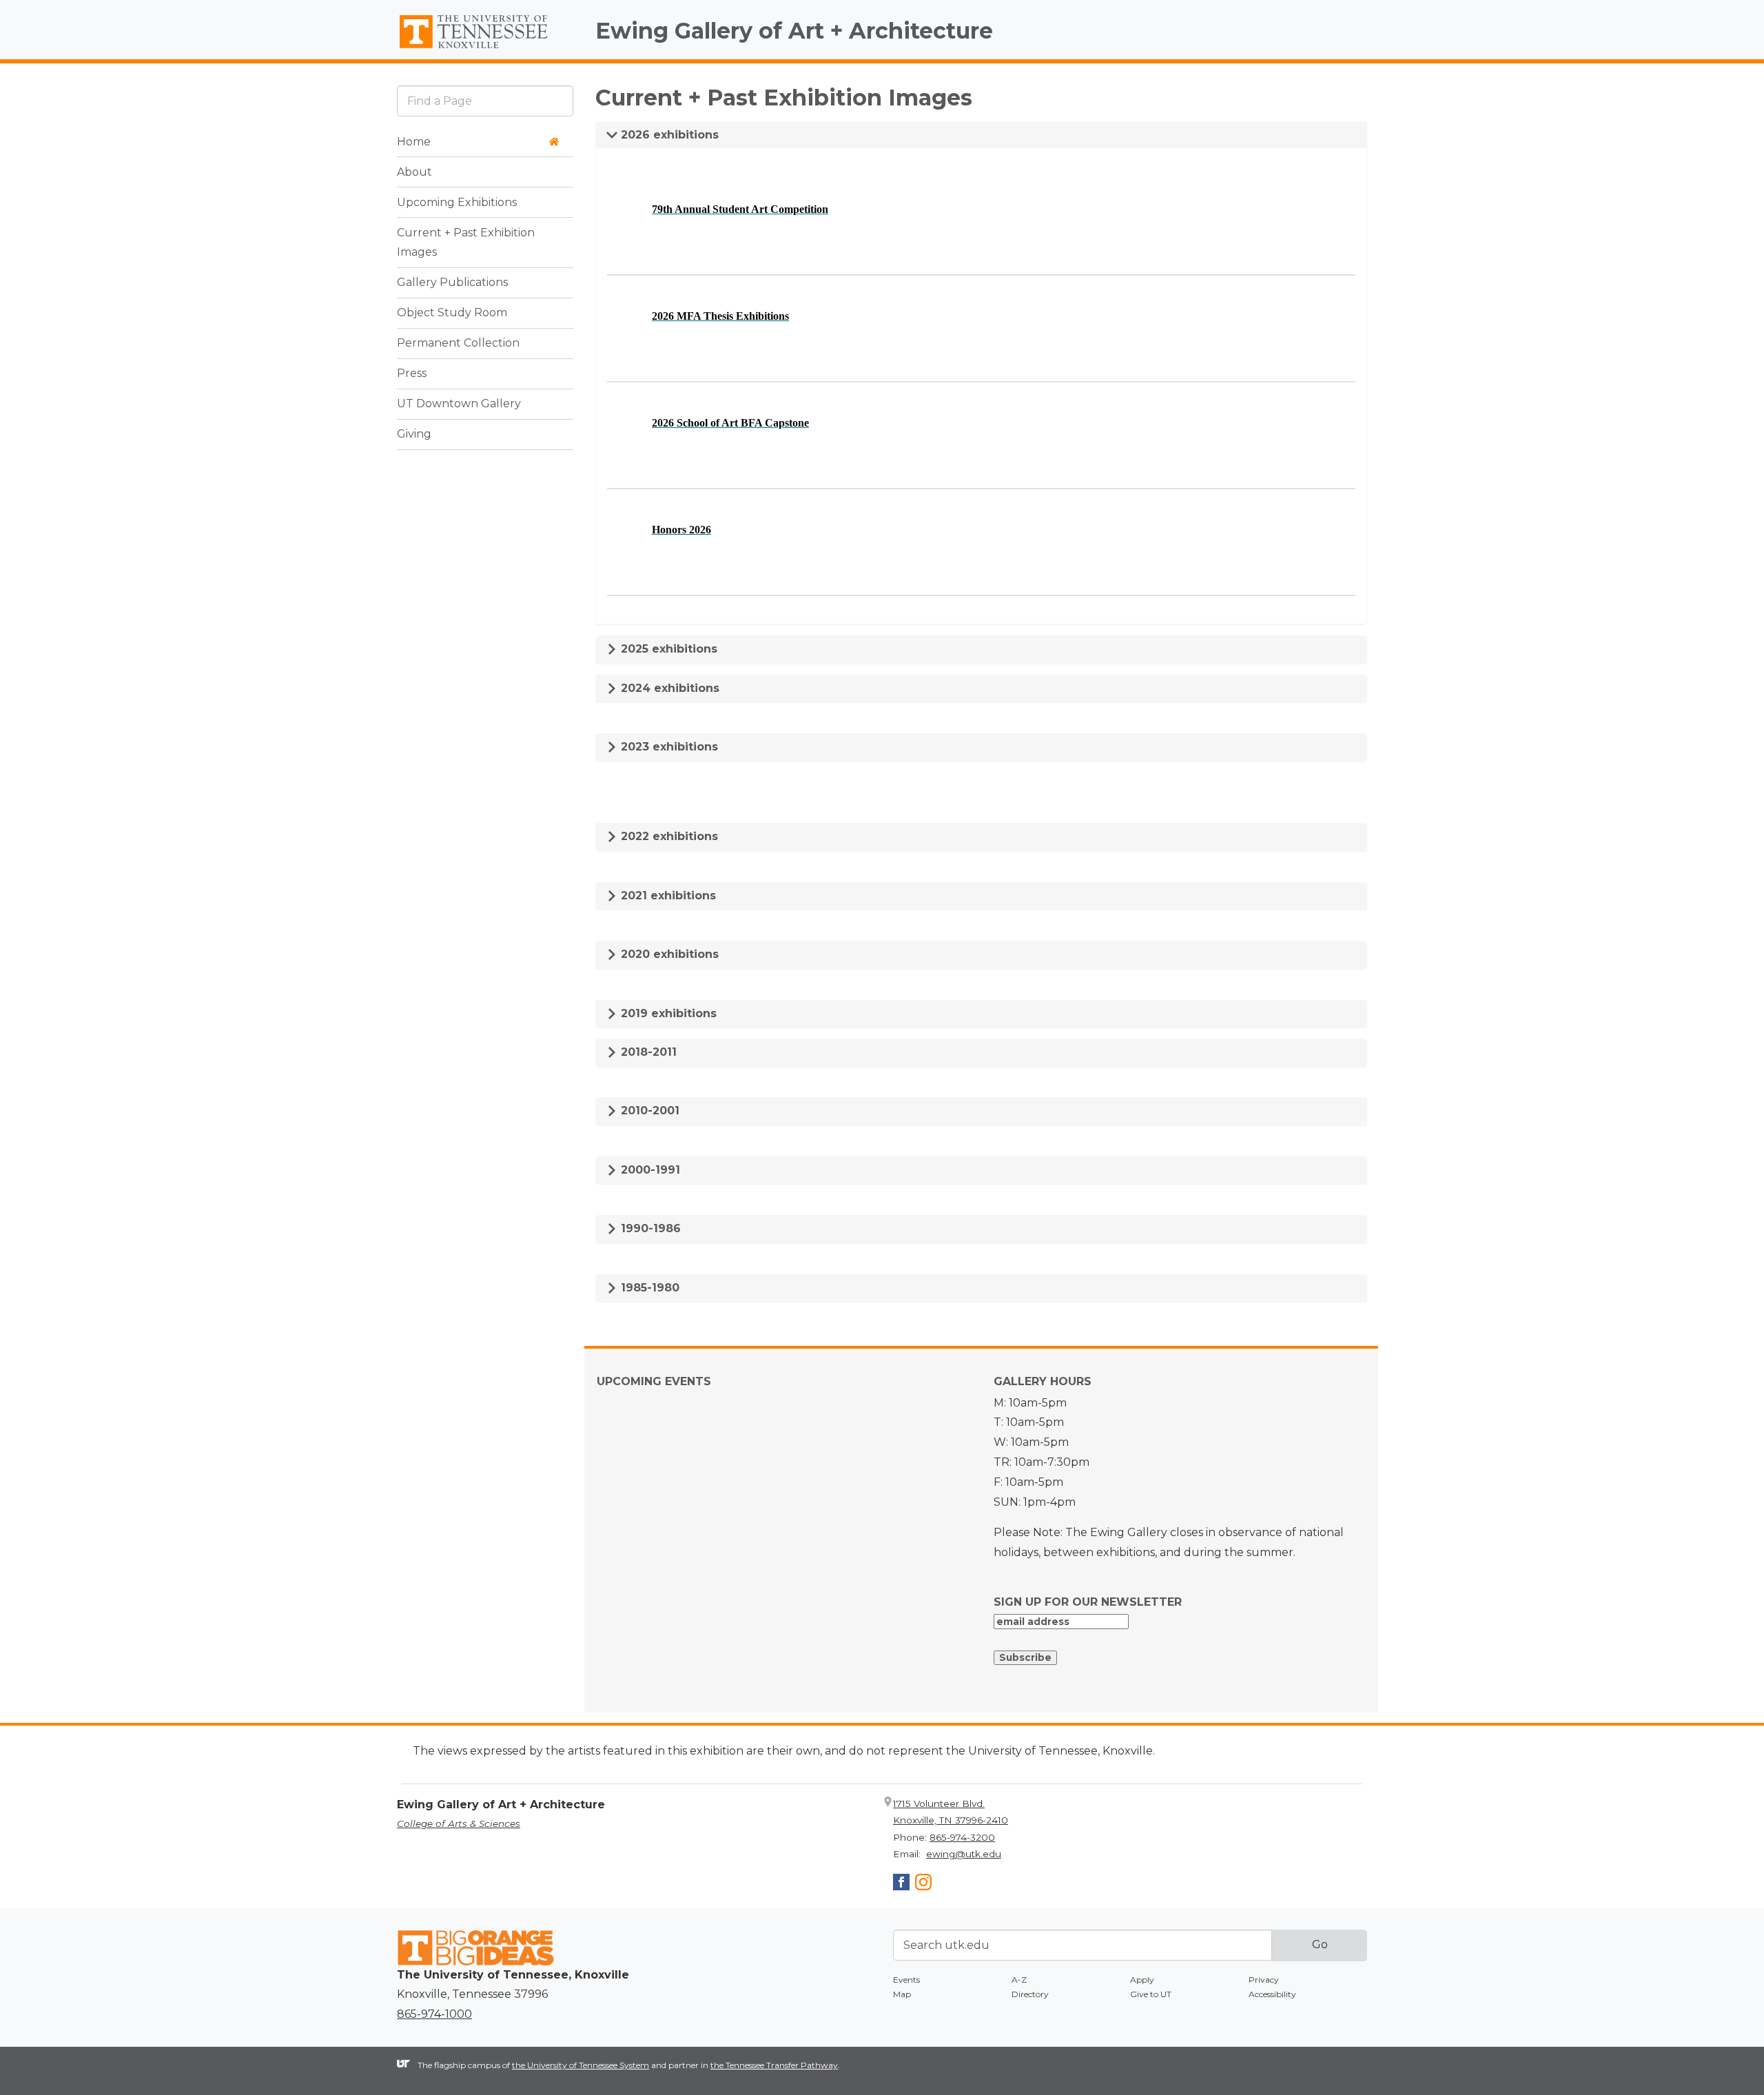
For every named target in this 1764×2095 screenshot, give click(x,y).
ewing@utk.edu (964, 1854)
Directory (1030, 1994)
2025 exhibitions (667, 649)
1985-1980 (648, 1288)
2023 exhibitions (668, 747)
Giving (414, 435)
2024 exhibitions (668, 688)
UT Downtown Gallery (459, 404)
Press (412, 374)
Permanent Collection (458, 344)
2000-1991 (649, 1170)
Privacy (1264, 1980)
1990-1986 (649, 1228)
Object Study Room (452, 313)
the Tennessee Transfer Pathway (774, 2065)
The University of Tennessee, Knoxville (485, 49)
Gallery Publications (452, 283)
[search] (485, 101)
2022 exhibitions (668, 836)
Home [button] (414, 142)
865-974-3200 (962, 1837)
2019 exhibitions (667, 1013)
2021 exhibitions (667, 896)
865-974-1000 (434, 2014)
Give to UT (1151, 1994)
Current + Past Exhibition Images (466, 243)
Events (906, 1980)
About (414, 172)
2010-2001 (648, 1111)
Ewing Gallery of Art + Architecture (794, 31)
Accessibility (1272, 1994)
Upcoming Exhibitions (457, 202)
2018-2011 (647, 1052)
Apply (1142, 1980)
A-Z (1019, 1980)
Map (902, 1994)
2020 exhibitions (668, 954)
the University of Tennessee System (581, 2065)
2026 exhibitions (668, 135)
